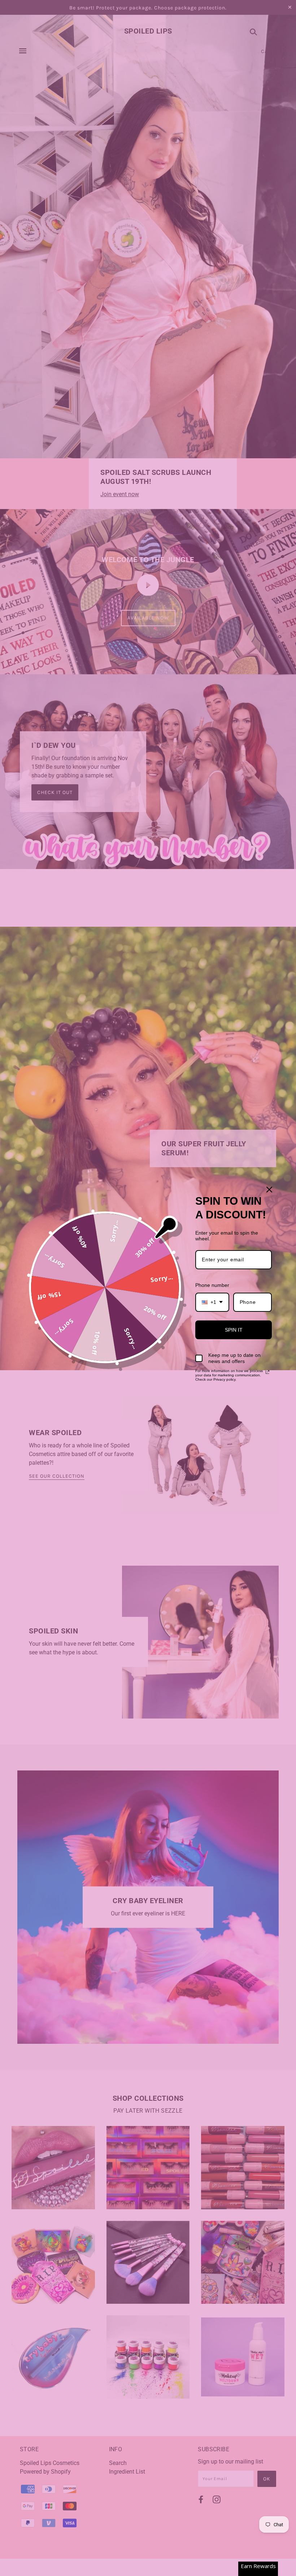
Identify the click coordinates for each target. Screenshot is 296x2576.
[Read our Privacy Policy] (267, 1372)
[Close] (269, 1190)
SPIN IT (234, 1330)
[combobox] (212, 1302)
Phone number (212, 1285)
